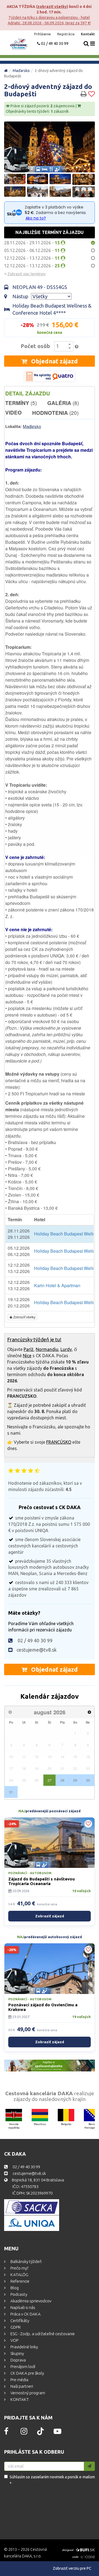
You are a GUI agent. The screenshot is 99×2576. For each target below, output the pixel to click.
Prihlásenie (43, 34)
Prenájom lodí (22, 2367)
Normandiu (47, 1349)
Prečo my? (19, 2268)
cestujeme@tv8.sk (37, 1650)
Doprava (18, 2360)
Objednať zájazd (54, 361)
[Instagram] (24, 2433)
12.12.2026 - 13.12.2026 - (32, 258)
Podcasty (18, 2294)
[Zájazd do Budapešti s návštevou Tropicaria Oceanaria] (50, 1843)
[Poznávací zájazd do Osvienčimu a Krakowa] (50, 1969)
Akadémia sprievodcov (31, 2301)
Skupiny (17, 2353)
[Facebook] (6, 2433)
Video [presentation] (13, 413)
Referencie (20, 2281)
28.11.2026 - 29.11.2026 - (32, 243)
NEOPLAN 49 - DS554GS (40, 287)
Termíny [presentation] (21, 403)
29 (75, 1780)
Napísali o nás (22, 2307)
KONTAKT (19, 2399)
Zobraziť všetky (52, 7)
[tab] (33, 393)
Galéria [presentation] (63, 403)
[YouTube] (57, 2433)
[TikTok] (40, 2434)
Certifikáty (19, 2321)
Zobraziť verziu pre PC (72, 2568)
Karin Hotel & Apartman (57, 1285)
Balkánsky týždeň (26, 2261)
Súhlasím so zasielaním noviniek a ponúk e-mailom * (52, 2480)
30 (88, 1780)
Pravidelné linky (24, 2347)
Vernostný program (27, 2393)
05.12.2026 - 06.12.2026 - (32, 250)
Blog (14, 2288)
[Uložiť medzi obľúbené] (92, 94)
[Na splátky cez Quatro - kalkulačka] (50, 376)
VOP (14, 2340)
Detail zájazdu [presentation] (28, 393)
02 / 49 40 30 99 (54, 44)
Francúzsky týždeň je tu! (34, 1340)
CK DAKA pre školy (27, 2373)
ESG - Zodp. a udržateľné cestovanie (42, 2334)
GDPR (15, 2327)
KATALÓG (19, 2275)
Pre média (19, 2380)
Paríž (29, 1349)
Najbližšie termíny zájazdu (50, 232)
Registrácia (66, 34)
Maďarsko (21, 71)
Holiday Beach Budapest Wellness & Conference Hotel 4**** (52, 309)
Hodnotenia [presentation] (55, 413)
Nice (27, 1356)
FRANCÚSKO (59, 1442)
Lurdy (66, 1349)
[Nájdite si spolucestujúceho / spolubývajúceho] (50, 2066)
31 (11, 1792)
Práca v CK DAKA (25, 2314)
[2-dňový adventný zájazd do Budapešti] (50, 147)
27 (50, 1780)
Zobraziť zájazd (50, 1916)
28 (62, 1780)
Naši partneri (21, 2386)
